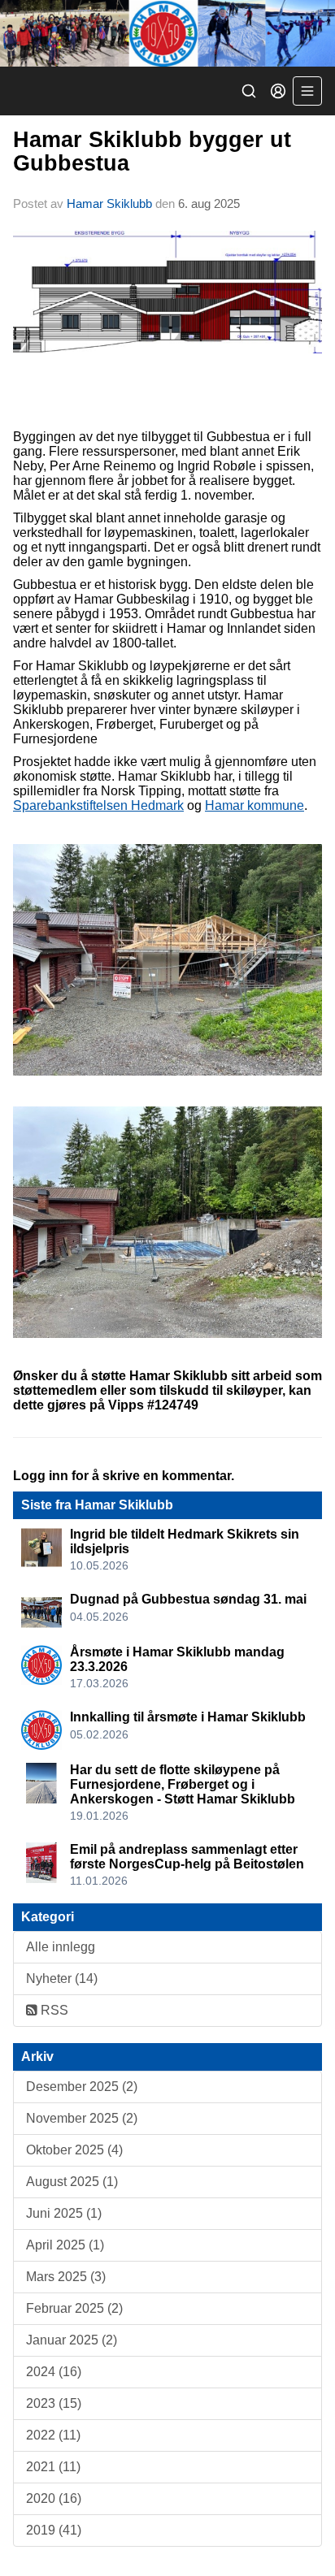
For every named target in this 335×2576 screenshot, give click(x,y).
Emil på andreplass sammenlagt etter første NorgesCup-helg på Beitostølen (187, 1857)
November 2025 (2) (82, 2118)
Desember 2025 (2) (82, 2087)
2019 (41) (54, 2530)
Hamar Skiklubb (109, 203)
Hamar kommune (255, 805)
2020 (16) (54, 2498)
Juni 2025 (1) (64, 2213)
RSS (53, 2010)
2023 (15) (54, 2403)
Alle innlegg (61, 1947)
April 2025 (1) (65, 2245)
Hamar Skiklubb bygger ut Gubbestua (152, 152)
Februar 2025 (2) (74, 2308)
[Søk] (249, 91)
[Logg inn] (278, 91)
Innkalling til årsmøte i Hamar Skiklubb (188, 1717)
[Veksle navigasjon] (307, 91)
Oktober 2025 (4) (74, 2150)
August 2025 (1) (72, 2182)
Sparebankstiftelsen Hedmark (98, 805)
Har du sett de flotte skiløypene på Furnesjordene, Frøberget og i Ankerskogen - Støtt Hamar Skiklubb (183, 1784)
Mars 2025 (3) (66, 2277)
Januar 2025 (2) (72, 2340)
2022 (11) (53, 2435)
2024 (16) (54, 2372)
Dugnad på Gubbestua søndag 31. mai (188, 1599)
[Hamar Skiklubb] (167, 33)
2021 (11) (53, 2467)
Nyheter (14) (62, 1979)
